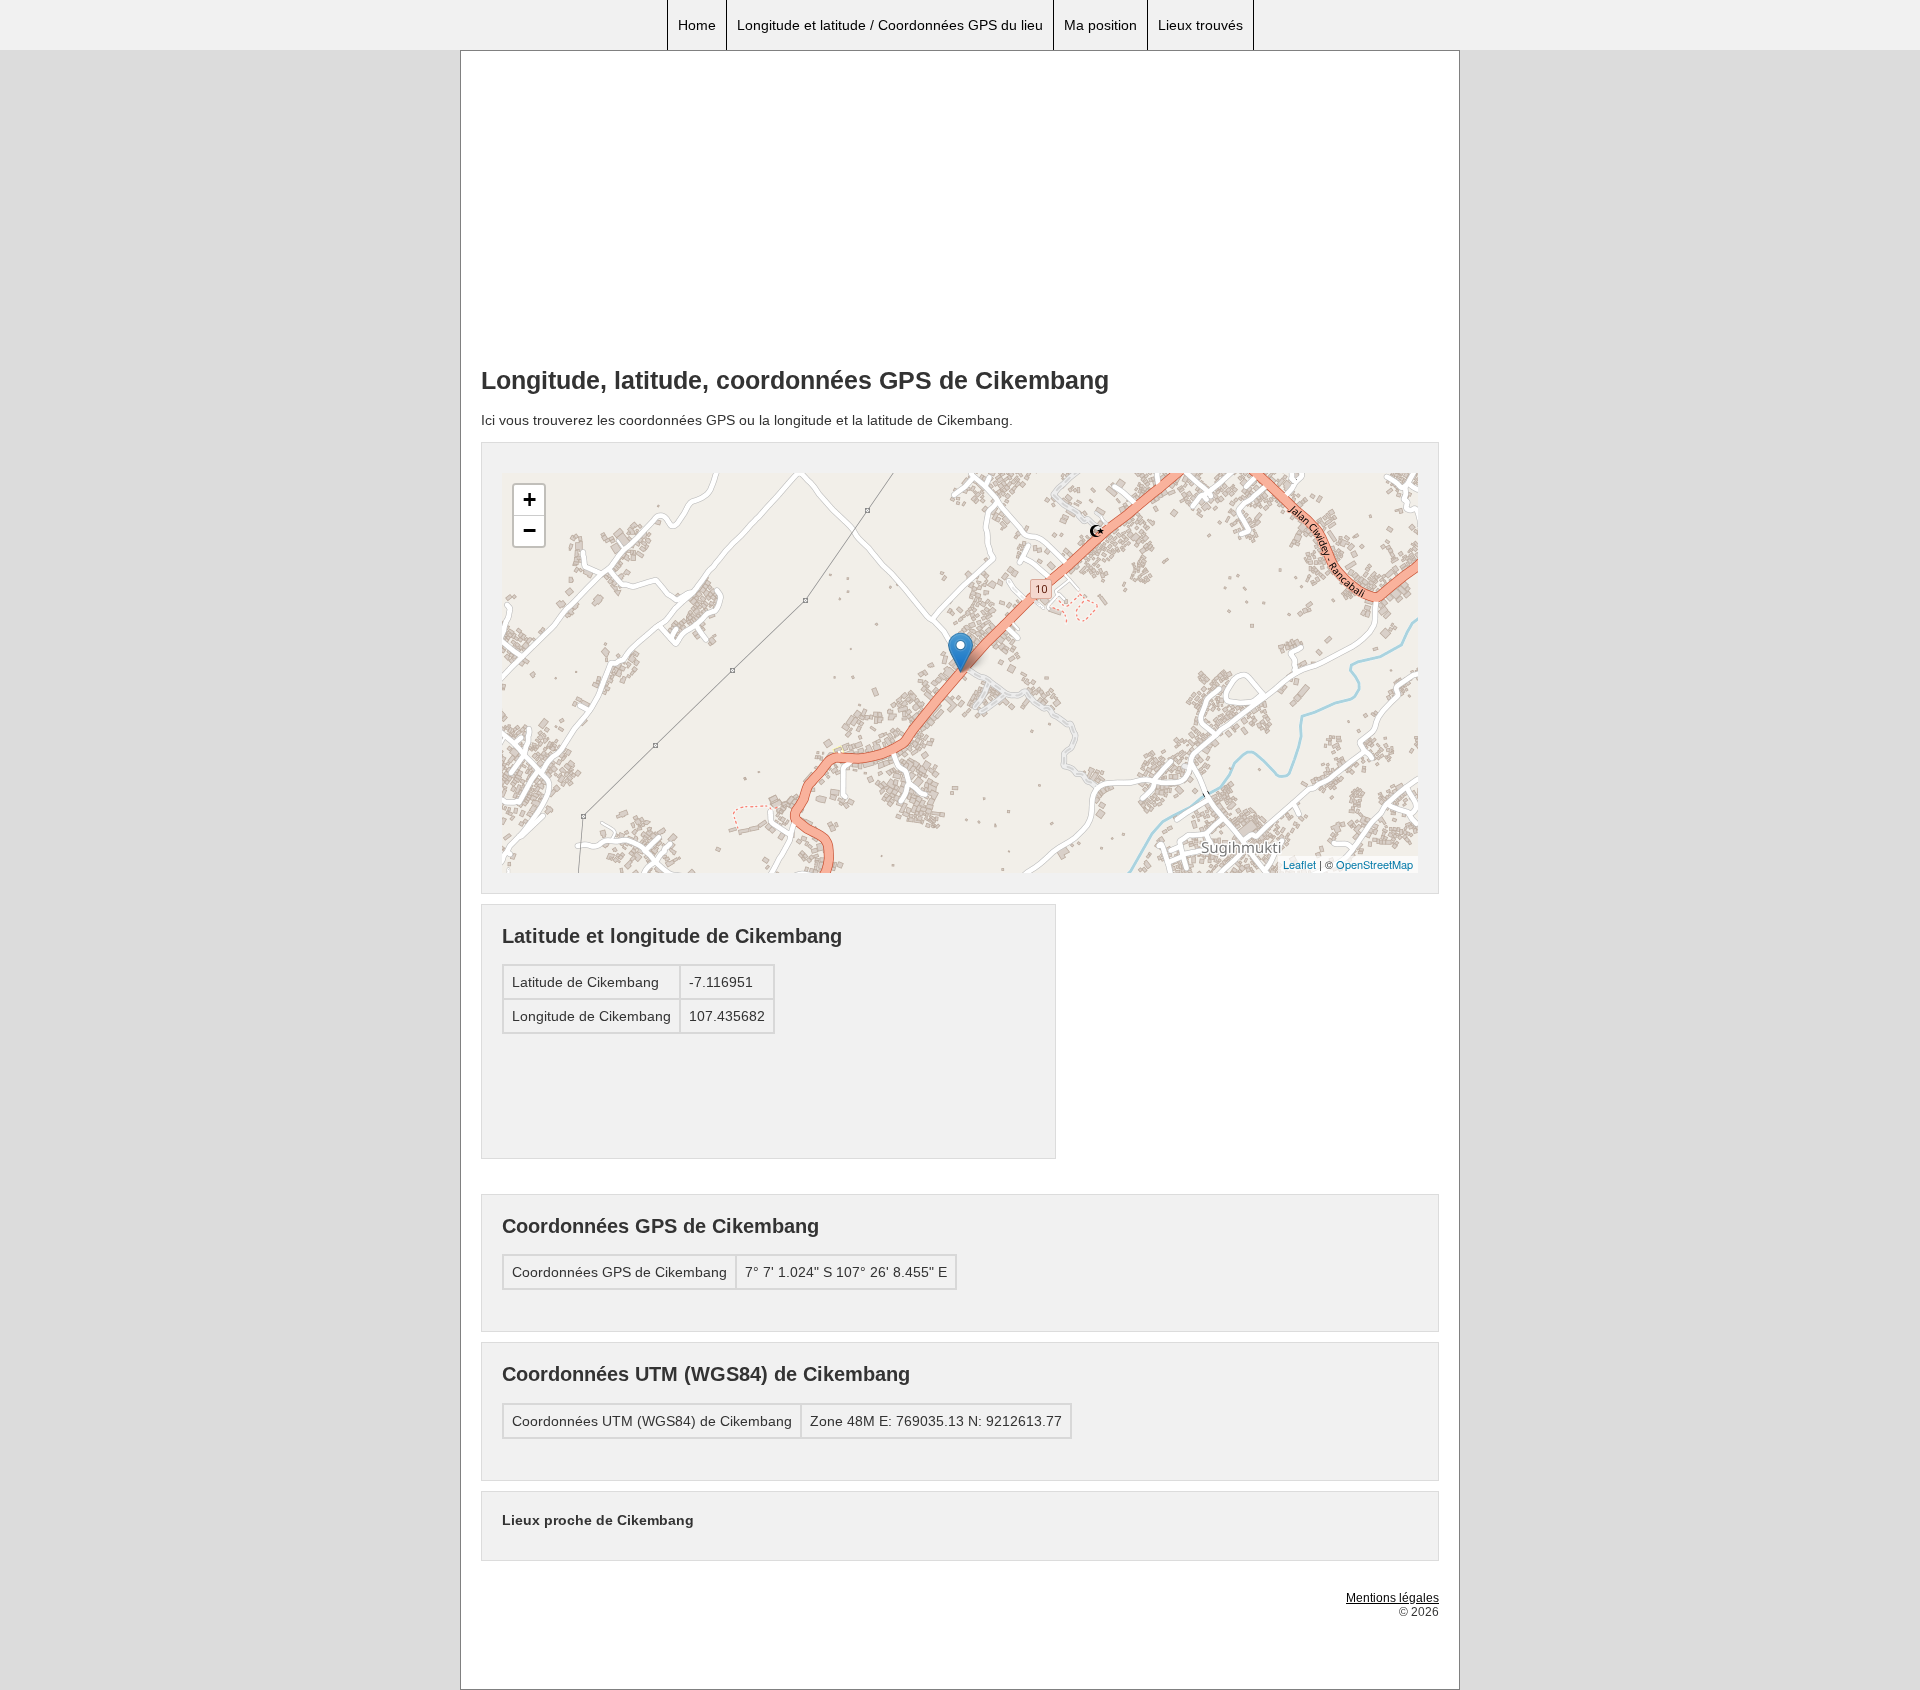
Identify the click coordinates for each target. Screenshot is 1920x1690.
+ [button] (529, 499)
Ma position (1100, 25)
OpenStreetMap (1374, 864)
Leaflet (1299, 864)
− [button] (529, 530)
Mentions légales (1392, 1598)
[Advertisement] (960, 211)
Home (697, 25)
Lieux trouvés (1200, 25)
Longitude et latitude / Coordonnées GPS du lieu (890, 25)
